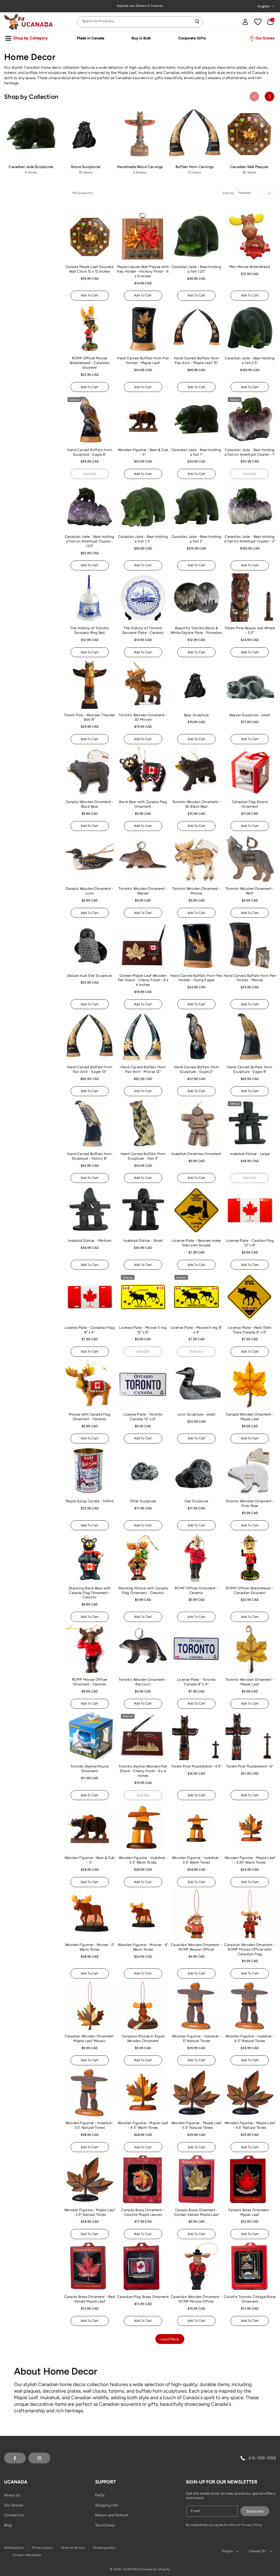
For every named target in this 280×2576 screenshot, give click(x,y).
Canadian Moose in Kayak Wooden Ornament (143, 2038)
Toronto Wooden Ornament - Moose (196, 891)
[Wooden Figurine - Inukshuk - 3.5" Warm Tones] (196, 1827)
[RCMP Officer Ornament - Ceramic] (196, 1558)
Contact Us (14, 2515)
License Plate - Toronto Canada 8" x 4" (196, 1682)
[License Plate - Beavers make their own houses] (196, 1210)
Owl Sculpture (196, 1501)
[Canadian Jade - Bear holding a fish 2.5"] (250, 328)
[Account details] (245, 22)
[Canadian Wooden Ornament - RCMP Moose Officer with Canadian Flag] (250, 1914)
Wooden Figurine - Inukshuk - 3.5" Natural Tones (90, 2125)
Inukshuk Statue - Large (250, 1154)
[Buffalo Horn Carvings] (195, 134)
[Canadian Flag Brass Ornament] (143, 2266)
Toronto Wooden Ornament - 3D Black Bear (196, 804)
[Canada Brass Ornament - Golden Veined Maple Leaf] (196, 2179)
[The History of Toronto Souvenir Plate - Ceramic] (143, 598)
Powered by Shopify (155, 2569)
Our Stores (14, 2505)
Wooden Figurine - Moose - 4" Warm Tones (143, 1947)
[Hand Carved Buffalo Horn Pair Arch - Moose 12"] (143, 1036)
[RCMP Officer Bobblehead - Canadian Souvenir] (250, 1558)
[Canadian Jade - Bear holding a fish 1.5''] (143, 506)
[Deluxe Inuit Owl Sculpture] (90, 945)
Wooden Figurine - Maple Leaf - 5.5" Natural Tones (196, 2125)
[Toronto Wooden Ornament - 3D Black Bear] (196, 771)
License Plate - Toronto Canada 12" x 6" (143, 1417)
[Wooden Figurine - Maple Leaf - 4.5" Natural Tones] (250, 2093)
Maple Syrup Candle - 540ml (90, 1501)
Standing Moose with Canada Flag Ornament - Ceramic (143, 1590)
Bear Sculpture (196, 715)
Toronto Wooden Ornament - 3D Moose (143, 717)
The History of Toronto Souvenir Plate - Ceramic (143, 630)
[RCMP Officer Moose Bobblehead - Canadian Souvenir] (90, 328)
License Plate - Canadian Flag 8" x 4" (90, 1330)
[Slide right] (269, 96)
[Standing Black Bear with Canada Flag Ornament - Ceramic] (90, 1558)
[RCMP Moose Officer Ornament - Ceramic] (90, 1649)
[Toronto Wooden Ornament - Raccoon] (143, 1649)
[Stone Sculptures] (86, 134)
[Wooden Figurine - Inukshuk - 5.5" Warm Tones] (143, 1827)
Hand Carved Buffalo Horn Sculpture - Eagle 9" (250, 1069)
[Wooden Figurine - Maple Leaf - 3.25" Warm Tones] (250, 1827)
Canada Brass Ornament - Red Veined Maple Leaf (90, 2299)
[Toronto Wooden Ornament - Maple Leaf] (250, 1649)
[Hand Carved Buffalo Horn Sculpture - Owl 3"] (143, 1124)
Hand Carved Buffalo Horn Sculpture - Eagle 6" (90, 452)
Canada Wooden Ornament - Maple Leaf (250, 1417)
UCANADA (131, 2569)
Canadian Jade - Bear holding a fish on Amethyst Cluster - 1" (250, 452)
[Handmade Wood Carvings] (140, 134)
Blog (8, 2525)
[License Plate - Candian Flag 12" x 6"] (250, 1210)
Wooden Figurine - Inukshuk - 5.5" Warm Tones (143, 1860)
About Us (12, 2495)
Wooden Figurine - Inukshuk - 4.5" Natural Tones (250, 2038)
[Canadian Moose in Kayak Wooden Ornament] (143, 2006)
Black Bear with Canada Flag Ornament (143, 804)
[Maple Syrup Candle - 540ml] (90, 1471)
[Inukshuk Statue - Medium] (90, 1210)
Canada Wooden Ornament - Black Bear (90, 804)
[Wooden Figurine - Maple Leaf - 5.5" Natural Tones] (196, 2093)
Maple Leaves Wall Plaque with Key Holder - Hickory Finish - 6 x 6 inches (143, 271)
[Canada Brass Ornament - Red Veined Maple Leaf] (90, 2266)
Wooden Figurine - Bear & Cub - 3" (143, 452)
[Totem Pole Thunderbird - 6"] (250, 1736)
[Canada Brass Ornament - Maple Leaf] (250, 2179)
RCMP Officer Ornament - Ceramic (196, 1590)
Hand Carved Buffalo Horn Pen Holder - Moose (250, 978)
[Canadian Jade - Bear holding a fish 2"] (196, 506)
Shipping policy (104, 2548)
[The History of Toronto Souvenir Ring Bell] (90, 598)
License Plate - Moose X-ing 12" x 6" (143, 1330)
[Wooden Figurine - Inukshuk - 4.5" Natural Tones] (250, 2006)
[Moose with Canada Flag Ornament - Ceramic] (90, 1384)
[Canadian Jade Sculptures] (31, 134)
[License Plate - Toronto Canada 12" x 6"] (143, 1384)
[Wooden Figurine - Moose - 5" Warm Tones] (90, 1914)
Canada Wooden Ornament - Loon (90, 891)
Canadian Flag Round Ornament (250, 804)
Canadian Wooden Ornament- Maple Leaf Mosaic (90, 2038)
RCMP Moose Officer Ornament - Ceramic (90, 1682)
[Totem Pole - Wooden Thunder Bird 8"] (90, 685)
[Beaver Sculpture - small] (250, 685)
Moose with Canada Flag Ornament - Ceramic (90, 1417)
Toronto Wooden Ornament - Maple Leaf (250, 1682)
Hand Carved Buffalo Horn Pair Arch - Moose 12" (143, 1069)
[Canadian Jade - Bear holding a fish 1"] (196, 419)
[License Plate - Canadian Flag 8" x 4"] (90, 1297)
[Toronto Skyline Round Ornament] (90, 1736)
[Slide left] (254, 96)
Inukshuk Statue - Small (143, 1241)
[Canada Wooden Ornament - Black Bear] (90, 771)
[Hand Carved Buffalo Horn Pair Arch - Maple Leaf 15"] (196, 328)
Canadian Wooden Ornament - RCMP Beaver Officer (196, 1947)
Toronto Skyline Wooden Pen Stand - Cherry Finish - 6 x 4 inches (143, 1771)
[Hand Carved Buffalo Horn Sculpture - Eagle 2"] (196, 1036)
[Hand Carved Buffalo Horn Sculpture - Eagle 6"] (90, 419)
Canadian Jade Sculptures (31, 167)
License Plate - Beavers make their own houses (196, 1243)
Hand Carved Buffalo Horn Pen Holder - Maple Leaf (143, 360)
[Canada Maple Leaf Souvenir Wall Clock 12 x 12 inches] (90, 236)
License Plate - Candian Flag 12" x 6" (250, 1243)
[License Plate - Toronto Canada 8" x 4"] (196, 1649)
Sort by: (229, 193)
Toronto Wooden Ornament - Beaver (143, 891)
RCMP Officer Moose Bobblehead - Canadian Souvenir (90, 363)
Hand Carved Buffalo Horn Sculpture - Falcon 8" (90, 1156)
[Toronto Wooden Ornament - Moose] (196, 858)
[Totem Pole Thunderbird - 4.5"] (196, 1736)
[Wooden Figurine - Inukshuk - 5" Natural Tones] (196, 2006)
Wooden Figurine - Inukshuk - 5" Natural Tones (196, 2038)
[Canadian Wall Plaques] (249, 134)
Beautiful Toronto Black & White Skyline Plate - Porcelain (196, 630)
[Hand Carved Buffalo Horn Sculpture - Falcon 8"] (90, 1124)
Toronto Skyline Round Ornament (90, 1769)
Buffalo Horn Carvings (195, 167)
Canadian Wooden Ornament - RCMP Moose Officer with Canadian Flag (250, 1949)
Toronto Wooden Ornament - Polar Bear (250, 1503)
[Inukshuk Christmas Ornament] (196, 1124)
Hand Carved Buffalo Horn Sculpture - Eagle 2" (196, 1069)
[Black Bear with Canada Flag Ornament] (143, 771)
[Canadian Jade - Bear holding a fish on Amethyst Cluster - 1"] (250, 419)
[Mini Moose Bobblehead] (250, 236)
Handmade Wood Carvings (140, 167)
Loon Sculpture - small (196, 1414)
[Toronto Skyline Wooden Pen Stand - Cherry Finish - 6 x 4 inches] (143, 1736)
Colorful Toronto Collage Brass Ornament (250, 2299)
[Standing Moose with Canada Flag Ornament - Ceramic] (143, 1558)
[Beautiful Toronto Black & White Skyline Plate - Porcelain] (196, 598)
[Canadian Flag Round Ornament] (250, 771)
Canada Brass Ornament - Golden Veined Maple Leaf (196, 2212)
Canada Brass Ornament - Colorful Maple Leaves (143, 2212)
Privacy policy (42, 2548)
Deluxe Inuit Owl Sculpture (90, 976)
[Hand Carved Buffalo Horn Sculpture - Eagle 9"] (250, 1036)
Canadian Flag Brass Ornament (143, 2297)
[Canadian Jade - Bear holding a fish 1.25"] (196, 236)
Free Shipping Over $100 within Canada (140, 6)
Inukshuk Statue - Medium (90, 1241)
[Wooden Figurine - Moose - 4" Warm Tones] (143, 1914)
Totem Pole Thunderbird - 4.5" (196, 1766)
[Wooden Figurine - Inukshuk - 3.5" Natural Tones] (90, 2093)
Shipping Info (107, 2505)
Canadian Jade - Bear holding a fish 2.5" (250, 360)
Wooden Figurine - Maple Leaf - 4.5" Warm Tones (143, 2125)
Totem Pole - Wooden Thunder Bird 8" (90, 717)
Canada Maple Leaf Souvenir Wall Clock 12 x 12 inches (90, 269)
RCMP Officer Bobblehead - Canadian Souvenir (250, 1590)
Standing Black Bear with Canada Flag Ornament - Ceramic (90, 1593)
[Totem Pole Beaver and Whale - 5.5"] (250, 598)
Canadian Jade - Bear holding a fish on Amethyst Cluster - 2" (250, 539)
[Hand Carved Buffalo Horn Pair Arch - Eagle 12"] (90, 1036)
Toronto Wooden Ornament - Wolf (250, 891)
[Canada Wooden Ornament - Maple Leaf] (250, 1384)
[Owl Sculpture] (196, 1471)
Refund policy (14, 2548)
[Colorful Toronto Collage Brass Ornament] (250, 2266)
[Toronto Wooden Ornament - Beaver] (143, 858)
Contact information (27, 2555)
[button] (270, 22)
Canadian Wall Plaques (249, 167)
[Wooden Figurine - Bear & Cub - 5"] (90, 1827)
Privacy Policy (252, 2525)
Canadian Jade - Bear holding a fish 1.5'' (143, 539)
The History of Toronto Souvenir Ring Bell (90, 630)
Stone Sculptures (85, 167)
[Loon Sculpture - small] (196, 1384)
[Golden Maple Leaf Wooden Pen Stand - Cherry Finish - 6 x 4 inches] (143, 945)
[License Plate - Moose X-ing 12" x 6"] (143, 1297)
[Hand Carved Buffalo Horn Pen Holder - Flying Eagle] (196, 945)
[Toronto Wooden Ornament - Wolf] (250, 858)
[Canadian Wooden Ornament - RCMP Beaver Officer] (196, 1914)
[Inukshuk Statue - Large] (250, 1124)
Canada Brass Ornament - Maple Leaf (250, 2212)
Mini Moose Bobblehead (250, 267)
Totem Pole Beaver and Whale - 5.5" (250, 630)
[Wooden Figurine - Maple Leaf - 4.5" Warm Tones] (143, 2093)
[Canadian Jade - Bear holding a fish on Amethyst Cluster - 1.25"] (90, 506)
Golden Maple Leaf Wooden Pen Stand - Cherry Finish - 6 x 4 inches (143, 980)
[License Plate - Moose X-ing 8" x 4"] (196, 1297)
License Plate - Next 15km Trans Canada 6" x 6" (250, 1330)
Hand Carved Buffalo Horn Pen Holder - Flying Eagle (196, 978)
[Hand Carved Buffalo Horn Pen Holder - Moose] (250, 945)
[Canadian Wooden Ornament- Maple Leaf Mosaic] (90, 2006)
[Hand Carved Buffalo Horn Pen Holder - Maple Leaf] (143, 328)
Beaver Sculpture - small (250, 715)
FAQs (100, 2495)
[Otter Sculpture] (143, 1471)
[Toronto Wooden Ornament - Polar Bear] (250, 1471)
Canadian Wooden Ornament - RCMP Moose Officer (196, 2299)
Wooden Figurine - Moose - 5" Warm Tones (90, 1947)
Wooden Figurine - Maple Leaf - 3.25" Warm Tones (250, 1860)
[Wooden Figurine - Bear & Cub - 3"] (143, 419)
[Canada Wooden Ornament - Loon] (90, 858)
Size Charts (105, 2525)
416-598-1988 (262, 2458)
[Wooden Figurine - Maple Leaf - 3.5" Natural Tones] (90, 2179)
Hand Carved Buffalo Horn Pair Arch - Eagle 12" (90, 1069)
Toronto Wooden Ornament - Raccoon (143, 1682)
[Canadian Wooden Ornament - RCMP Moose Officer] (196, 2266)
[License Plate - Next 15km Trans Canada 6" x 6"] (250, 1297)
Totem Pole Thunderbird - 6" (250, 1766)
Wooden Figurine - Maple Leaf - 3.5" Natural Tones (90, 2212)
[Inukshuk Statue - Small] (143, 1210)
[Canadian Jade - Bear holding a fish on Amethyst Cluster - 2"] (250, 506)
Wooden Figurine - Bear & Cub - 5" (90, 1860)
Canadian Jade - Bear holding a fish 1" (196, 452)
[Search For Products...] (197, 22)
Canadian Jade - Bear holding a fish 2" (196, 539)
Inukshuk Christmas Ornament (196, 1154)
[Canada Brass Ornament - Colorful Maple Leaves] (143, 2179)
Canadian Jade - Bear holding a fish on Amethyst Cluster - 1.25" (90, 541)
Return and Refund (112, 2515)
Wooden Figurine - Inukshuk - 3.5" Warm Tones (196, 1860)
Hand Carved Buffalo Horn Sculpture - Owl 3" (143, 1156)
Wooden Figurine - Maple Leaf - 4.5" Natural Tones (250, 2125)
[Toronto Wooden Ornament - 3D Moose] (143, 685)
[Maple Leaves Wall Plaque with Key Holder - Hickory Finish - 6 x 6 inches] (143, 236)
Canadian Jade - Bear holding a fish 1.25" (196, 269)
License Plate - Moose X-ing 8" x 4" (196, 1330)
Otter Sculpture (143, 1501)
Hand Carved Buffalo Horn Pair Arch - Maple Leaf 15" (196, 360)
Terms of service (73, 2548)
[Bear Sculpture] (196, 685)
